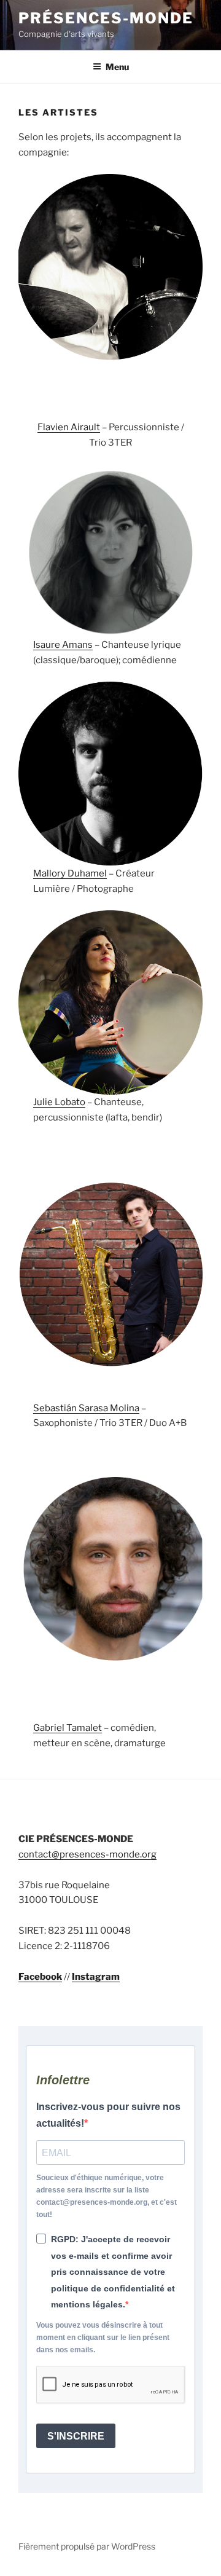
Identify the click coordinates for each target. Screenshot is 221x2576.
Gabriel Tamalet (68, 1728)
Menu (117, 67)
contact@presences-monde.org (87, 1854)
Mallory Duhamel (70, 873)
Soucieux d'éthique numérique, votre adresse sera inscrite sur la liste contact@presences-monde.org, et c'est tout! (107, 2196)
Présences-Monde (106, 18)
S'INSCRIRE (76, 2436)
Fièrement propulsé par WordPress (87, 2546)
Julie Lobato (59, 1102)
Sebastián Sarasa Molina (86, 1408)
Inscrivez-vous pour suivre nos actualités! (108, 2115)
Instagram (96, 1977)
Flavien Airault (69, 427)
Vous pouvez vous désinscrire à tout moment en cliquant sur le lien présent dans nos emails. (103, 2338)
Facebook (40, 1977)
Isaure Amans (63, 645)
